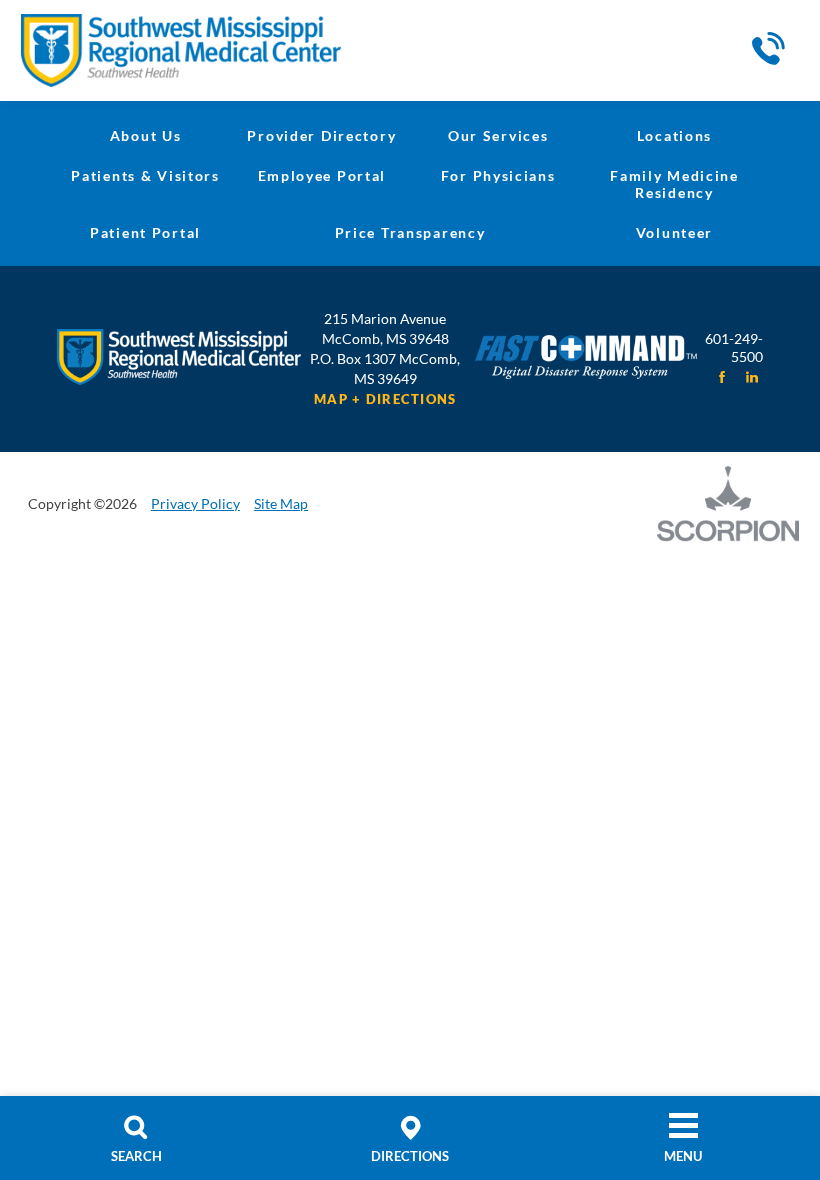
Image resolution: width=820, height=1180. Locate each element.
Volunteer (674, 232)
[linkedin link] (752, 377)
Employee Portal (322, 175)
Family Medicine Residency (674, 184)
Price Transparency (410, 232)
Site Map (281, 503)
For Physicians (498, 175)
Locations (674, 135)
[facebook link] (722, 377)
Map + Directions (385, 399)
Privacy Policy (195, 503)
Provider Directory (321, 135)
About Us (146, 135)
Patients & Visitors (145, 175)
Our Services (498, 135)
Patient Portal (145, 232)
